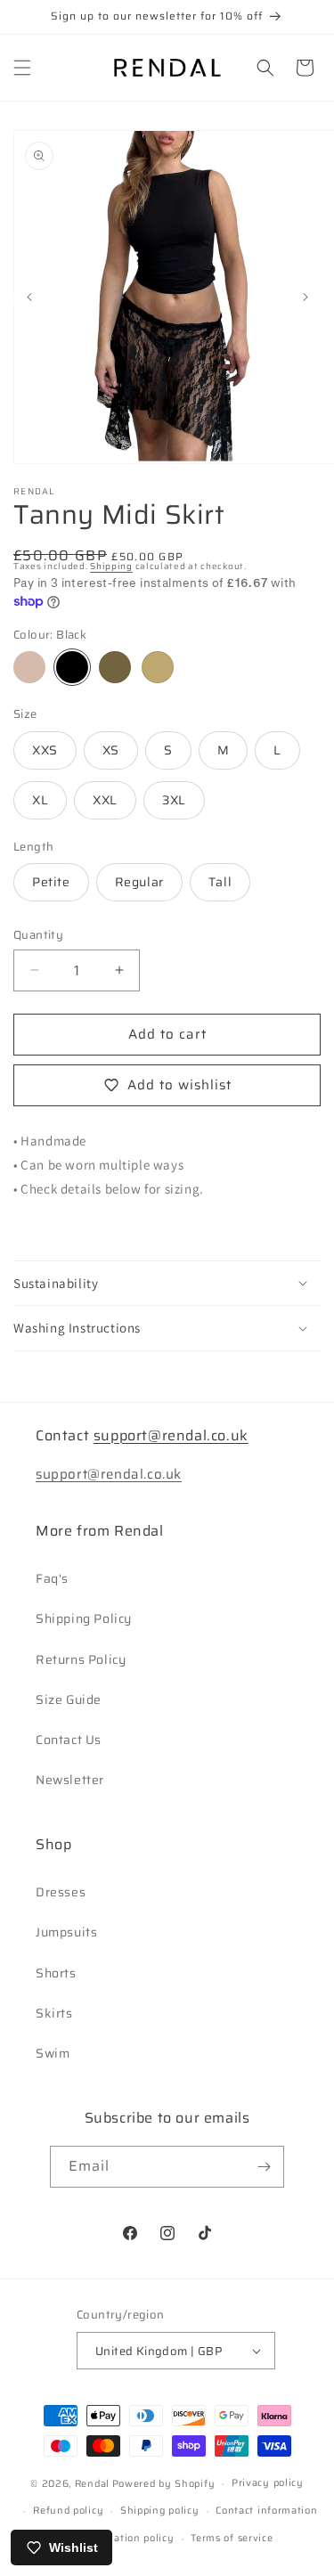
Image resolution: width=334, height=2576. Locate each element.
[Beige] (158, 667)
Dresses (61, 1892)
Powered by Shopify (164, 2484)
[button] (22, 68)
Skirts (54, 2013)
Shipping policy (160, 2511)
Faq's (52, 1578)
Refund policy (68, 2511)
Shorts (56, 1973)
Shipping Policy (84, 1618)
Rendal (92, 2484)
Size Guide (69, 1700)
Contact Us (69, 1740)
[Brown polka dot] (29, 667)
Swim (53, 2053)
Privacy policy (268, 2483)
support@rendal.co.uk (171, 1435)
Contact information (266, 2511)
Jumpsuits (66, 1932)
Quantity (38, 935)
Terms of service (232, 2538)
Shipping (111, 566)
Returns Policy (81, 1659)
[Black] (72, 667)
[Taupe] (115, 667)
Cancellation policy (126, 2538)
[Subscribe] (264, 2167)
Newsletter (70, 1780)
